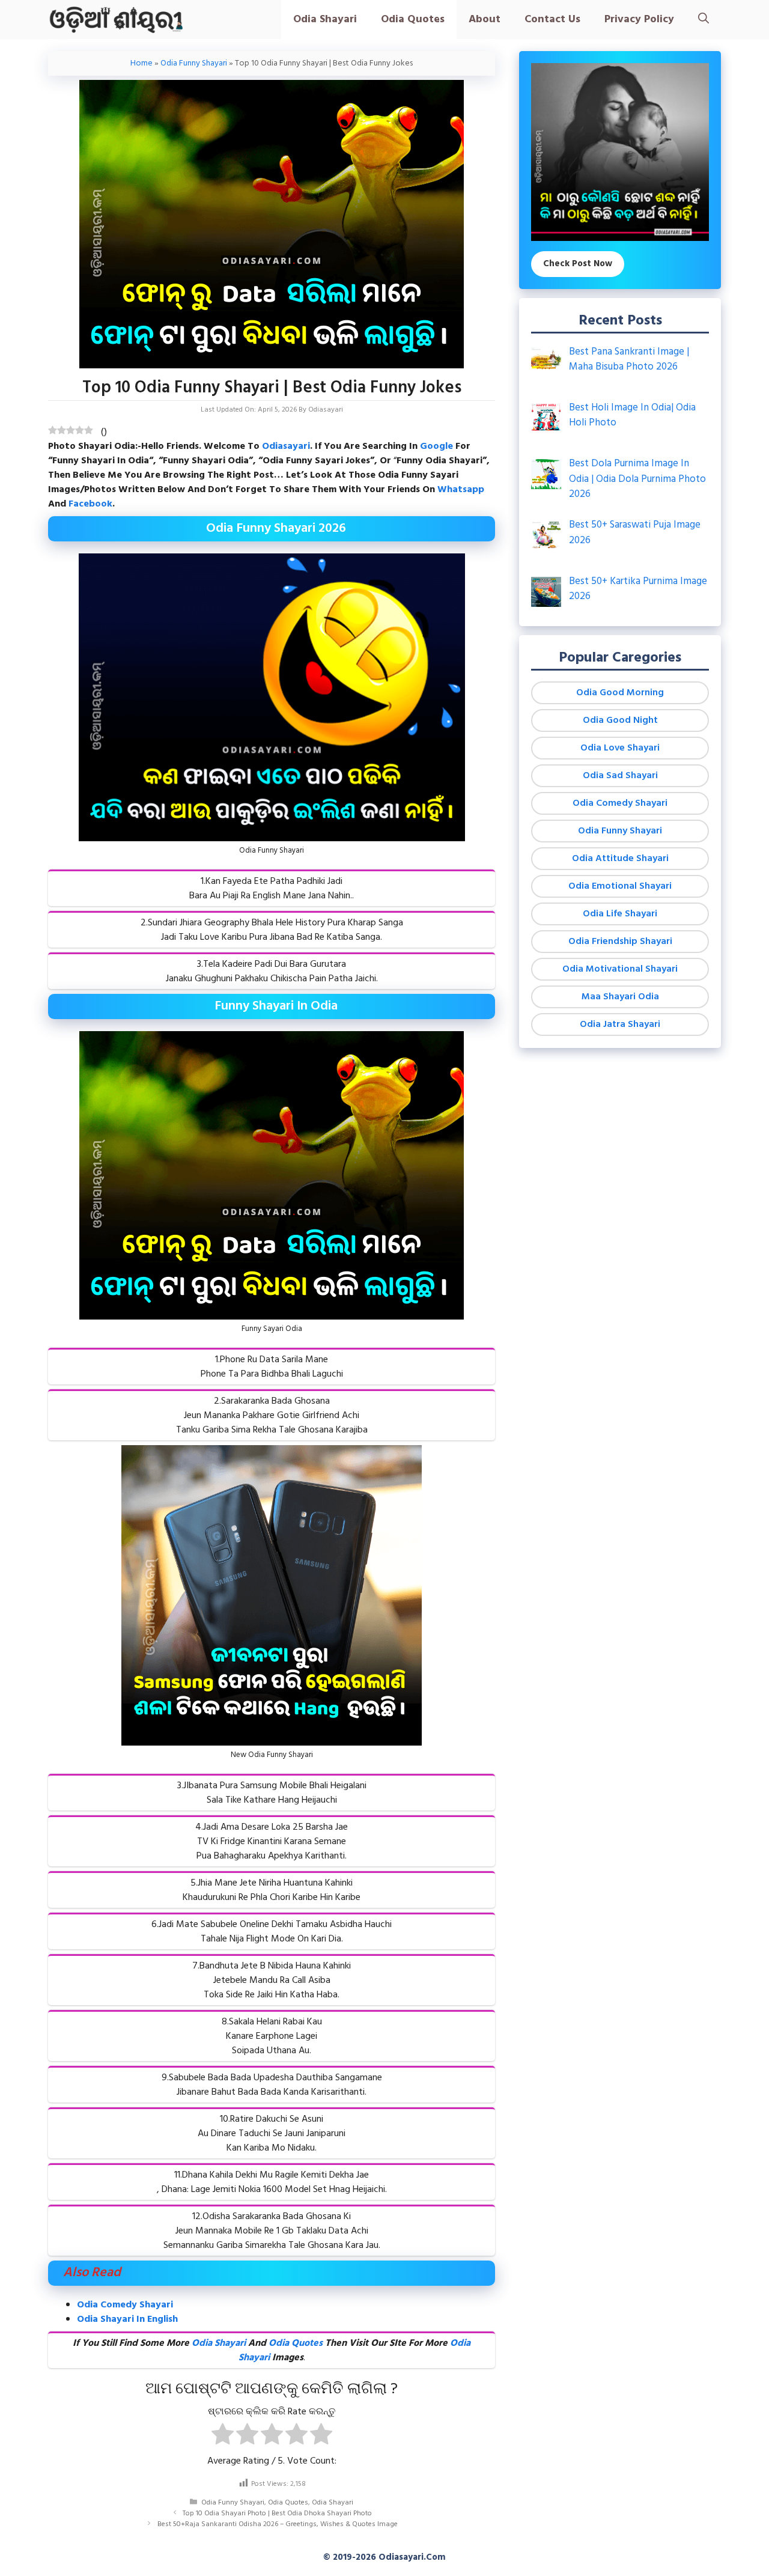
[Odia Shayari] (116, 20)
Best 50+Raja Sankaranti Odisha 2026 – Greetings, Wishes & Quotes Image (278, 2524)
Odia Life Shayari (620, 914)
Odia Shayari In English (127, 2319)
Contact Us (552, 20)
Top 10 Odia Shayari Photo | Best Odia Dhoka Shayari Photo (277, 2514)
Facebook (90, 504)
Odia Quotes (413, 20)
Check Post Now (578, 264)
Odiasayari (286, 446)
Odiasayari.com (412, 2557)
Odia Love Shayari (620, 748)
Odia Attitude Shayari (620, 859)
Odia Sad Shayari (620, 776)
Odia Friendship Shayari (620, 942)
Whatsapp (461, 490)
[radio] (223, 2436)
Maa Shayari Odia (620, 997)
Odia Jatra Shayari (620, 1025)
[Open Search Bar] (704, 20)
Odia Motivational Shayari (620, 969)
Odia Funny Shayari (194, 63)
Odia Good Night (620, 720)
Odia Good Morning (620, 693)
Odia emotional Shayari (620, 886)
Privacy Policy (639, 20)
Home (141, 63)
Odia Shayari (325, 20)
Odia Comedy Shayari (125, 2305)
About (485, 20)
